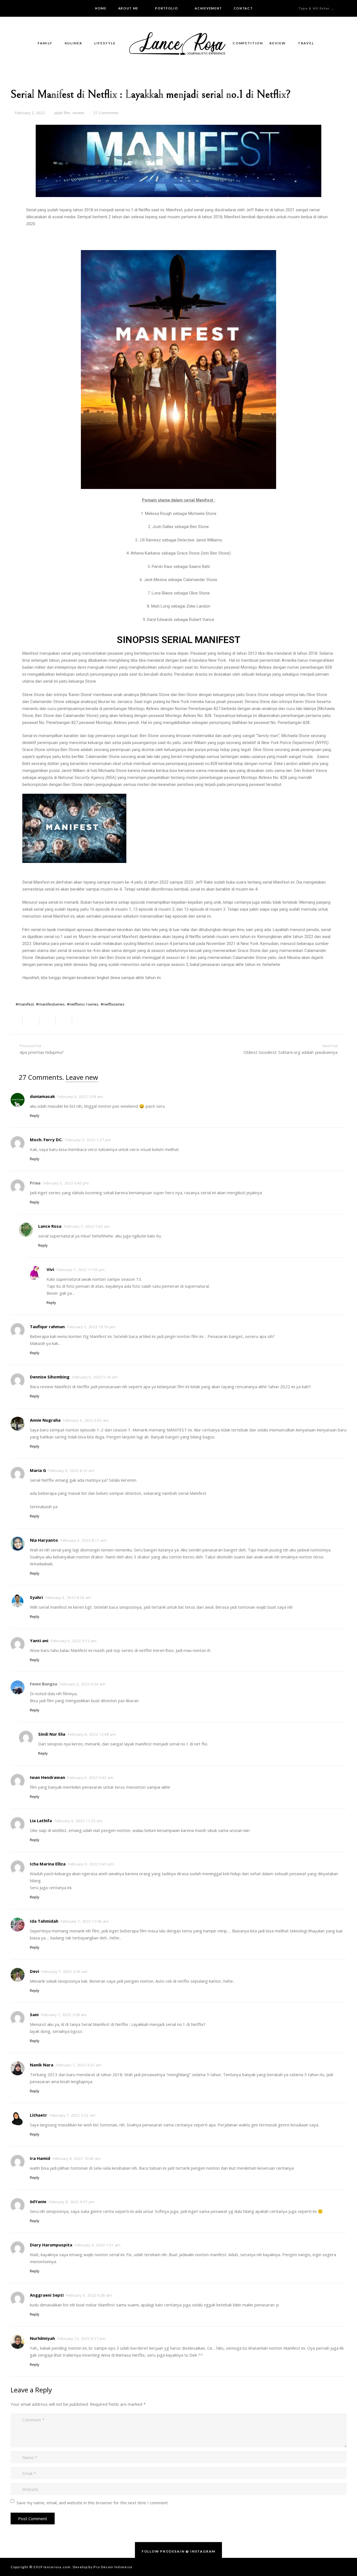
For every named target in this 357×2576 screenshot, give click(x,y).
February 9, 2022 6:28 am (89, 2295)
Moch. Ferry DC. (46, 1140)
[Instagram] (43, 8)
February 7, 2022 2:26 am (64, 1971)
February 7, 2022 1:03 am (87, 1226)
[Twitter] (20, 8)
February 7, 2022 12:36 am (85, 1921)
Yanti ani (39, 1640)
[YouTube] (35, 8)
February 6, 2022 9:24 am (83, 1684)
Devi (34, 1971)
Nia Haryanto (44, 1540)
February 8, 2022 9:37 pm (72, 2202)
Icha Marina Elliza (48, 1864)
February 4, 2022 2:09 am (80, 1097)
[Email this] (17, 1021)
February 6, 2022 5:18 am (95, 1377)
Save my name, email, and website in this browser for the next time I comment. (93, 2503)
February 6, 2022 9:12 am (74, 1641)
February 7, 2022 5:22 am (73, 2115)
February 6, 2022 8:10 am (71, 1471)
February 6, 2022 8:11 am (83, 1540)
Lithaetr (38, 2115)
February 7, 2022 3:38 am (64, 2015)
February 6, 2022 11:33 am (78, 1821)
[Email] (4, 8)
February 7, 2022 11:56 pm (81, 1270)
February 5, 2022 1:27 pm (88, 1140)
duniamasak (42, 1096)
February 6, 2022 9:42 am (90, 1778)
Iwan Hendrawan (47, 1777)
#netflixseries (113, 1004)
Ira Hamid (40, 2158)
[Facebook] (12, 8)
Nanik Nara (42, 2065)
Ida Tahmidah (44, 1921)
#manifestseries (50, 1004)
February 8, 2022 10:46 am (77, 2158)
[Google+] (27, 8)
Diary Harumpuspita (51, 2245)
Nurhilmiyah (42, 2338)
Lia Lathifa (41, 1821)
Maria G (38, 1470)
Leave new (82, 1077)
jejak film (62, 113)
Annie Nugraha (45, 1420)
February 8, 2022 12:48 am (92, 1734)
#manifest (25, 1004)
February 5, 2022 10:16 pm (91, 1327)
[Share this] (31, 1021)
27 (106, 113)
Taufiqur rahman (47, 1327)
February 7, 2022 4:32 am (79, 2065)
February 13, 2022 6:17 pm (81, 2338)
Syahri (36, 1597)
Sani (34, 2014)
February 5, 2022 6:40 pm (66, 1183)
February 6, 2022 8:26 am (68, 1598)
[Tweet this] (48, 1021)
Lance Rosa (50, 1226)
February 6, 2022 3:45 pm (91, 1864)
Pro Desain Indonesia (113, 2567)
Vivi (50, 1269)
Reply (35, 1116)
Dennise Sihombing (50, 1377)
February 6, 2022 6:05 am (86, 1420)
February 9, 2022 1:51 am (98, 2245)
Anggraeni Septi (47, 2295)
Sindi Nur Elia (52, 1734)
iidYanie (38, 2201)
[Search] (351, 8)
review (78, 113)
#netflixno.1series (83, 1004)
